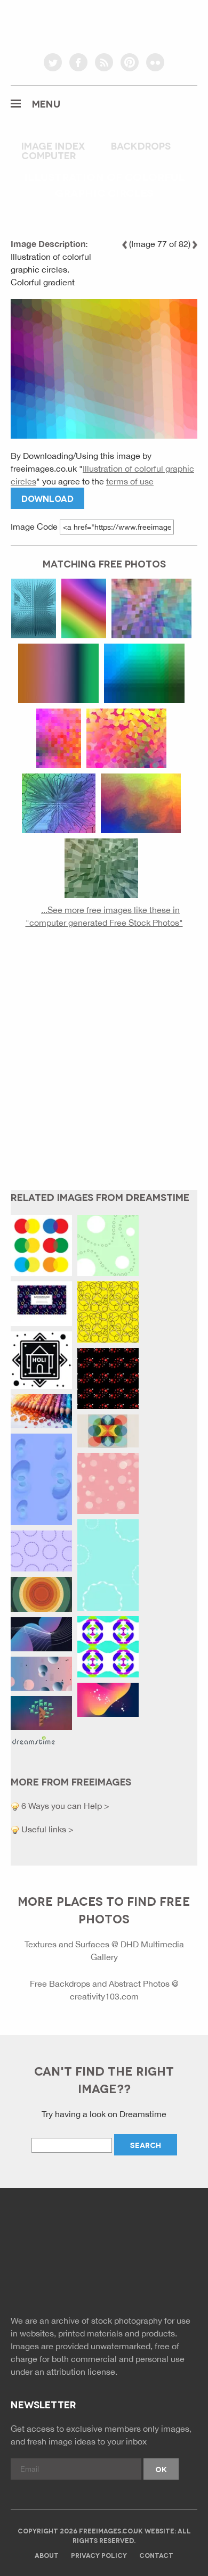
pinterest (130, 62)
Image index (53, 145)
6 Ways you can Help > (64, 1806)
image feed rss (128, 2278)
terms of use (130, 481)
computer (49, 155)
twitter (53, 62)
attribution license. (82, 2372)
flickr (155, 62)
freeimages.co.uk (104, 24)
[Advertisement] (104, 1067)
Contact (156, 2555)
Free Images (69, 2235)
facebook (78, 62)
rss (104, 62)
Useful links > (46, 1829)
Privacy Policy (99, 2555)
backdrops (141, 145)
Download (47, 498)
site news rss (104, 2278)
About (47, 2555)
